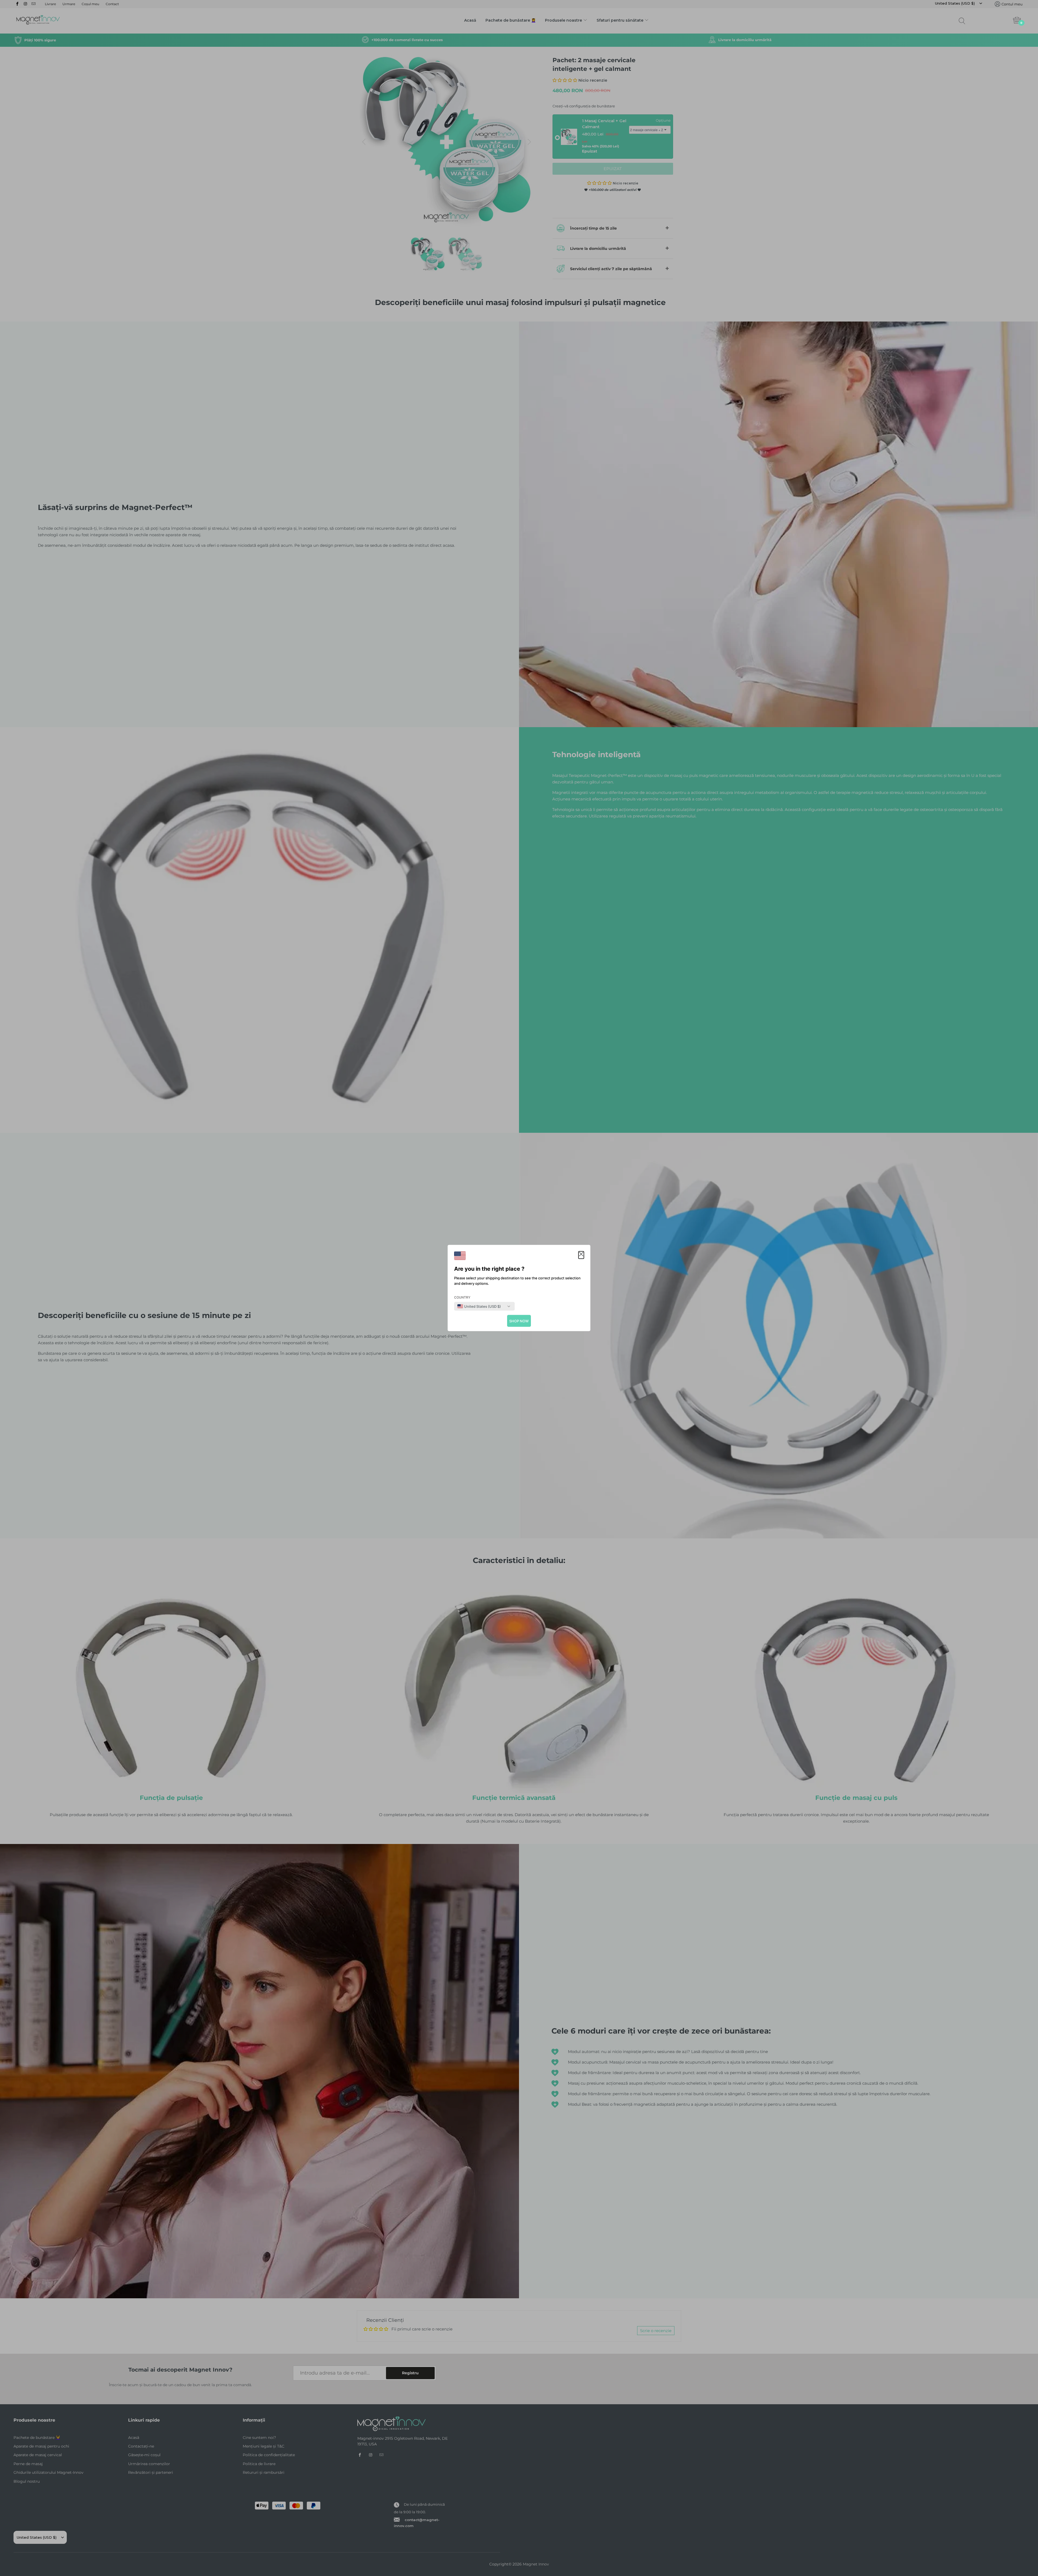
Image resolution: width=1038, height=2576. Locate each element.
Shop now (519, 1321)
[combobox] (479, 1306)
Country (462, 1297)
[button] (581, 1255)
